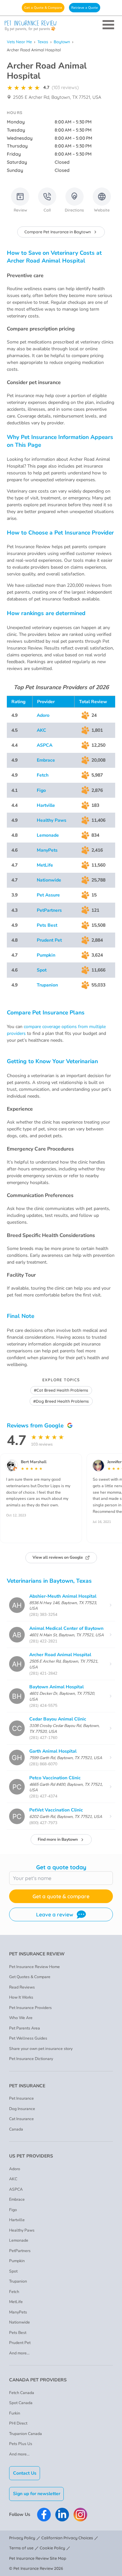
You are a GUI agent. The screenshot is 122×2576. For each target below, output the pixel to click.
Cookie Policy (52, 2548)
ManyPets (47, 850)
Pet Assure (48, 895)
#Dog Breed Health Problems (61, 1401)
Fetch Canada (22, 2393)
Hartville (46, 805)
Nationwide (49, 880)
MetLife (45, 865)
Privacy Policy (22, 2538)
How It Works (21, 1997)
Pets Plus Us (21, 2444)
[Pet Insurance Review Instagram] (80, 2515)
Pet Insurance (21, 2098)
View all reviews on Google (58, 1557)
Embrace (46, 760)
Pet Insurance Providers (30, 2008)
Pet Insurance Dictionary (31, 2059)
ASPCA (45, 745)
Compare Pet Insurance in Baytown (58, 232)
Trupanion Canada (26, 2434)
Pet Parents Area (25, 2028)
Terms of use (21, 2548)
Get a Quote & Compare (43, 8)
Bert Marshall (34, 1462)
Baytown (62, 42)
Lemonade (48, 835)
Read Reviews (22, 1987)
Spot (42, 970)
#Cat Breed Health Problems (61, 1390)
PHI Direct (18, 2423)
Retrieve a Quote (85, 8)
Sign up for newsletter (37, 2494)
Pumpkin (46, 955)
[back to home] (61, 26)
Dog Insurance (22, 2109)
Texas (43, 42)
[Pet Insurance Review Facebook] (44, 2515)
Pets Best (47, 925)
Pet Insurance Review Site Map (38, 2558)
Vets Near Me (19, 42)
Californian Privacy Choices (67, 2538)
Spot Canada (21, 2403)
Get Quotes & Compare (30, 1977)
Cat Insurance (21, 2119)
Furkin (15, 2413)
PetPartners (49, 910)
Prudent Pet (49, 940)
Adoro (43, 715)
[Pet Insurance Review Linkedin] (62, 2515)
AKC (41, 730)
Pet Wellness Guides (28, 2038)
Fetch (43, 775)
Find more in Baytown (58, 1839)
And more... (19, 2353)
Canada (16, 2129)
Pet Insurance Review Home (34, 1967)
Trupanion (47, 985)
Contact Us (25, 2473)
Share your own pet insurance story (41, 2049)
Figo (41, 790)
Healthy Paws (52, 820)
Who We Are (21, 2018)
